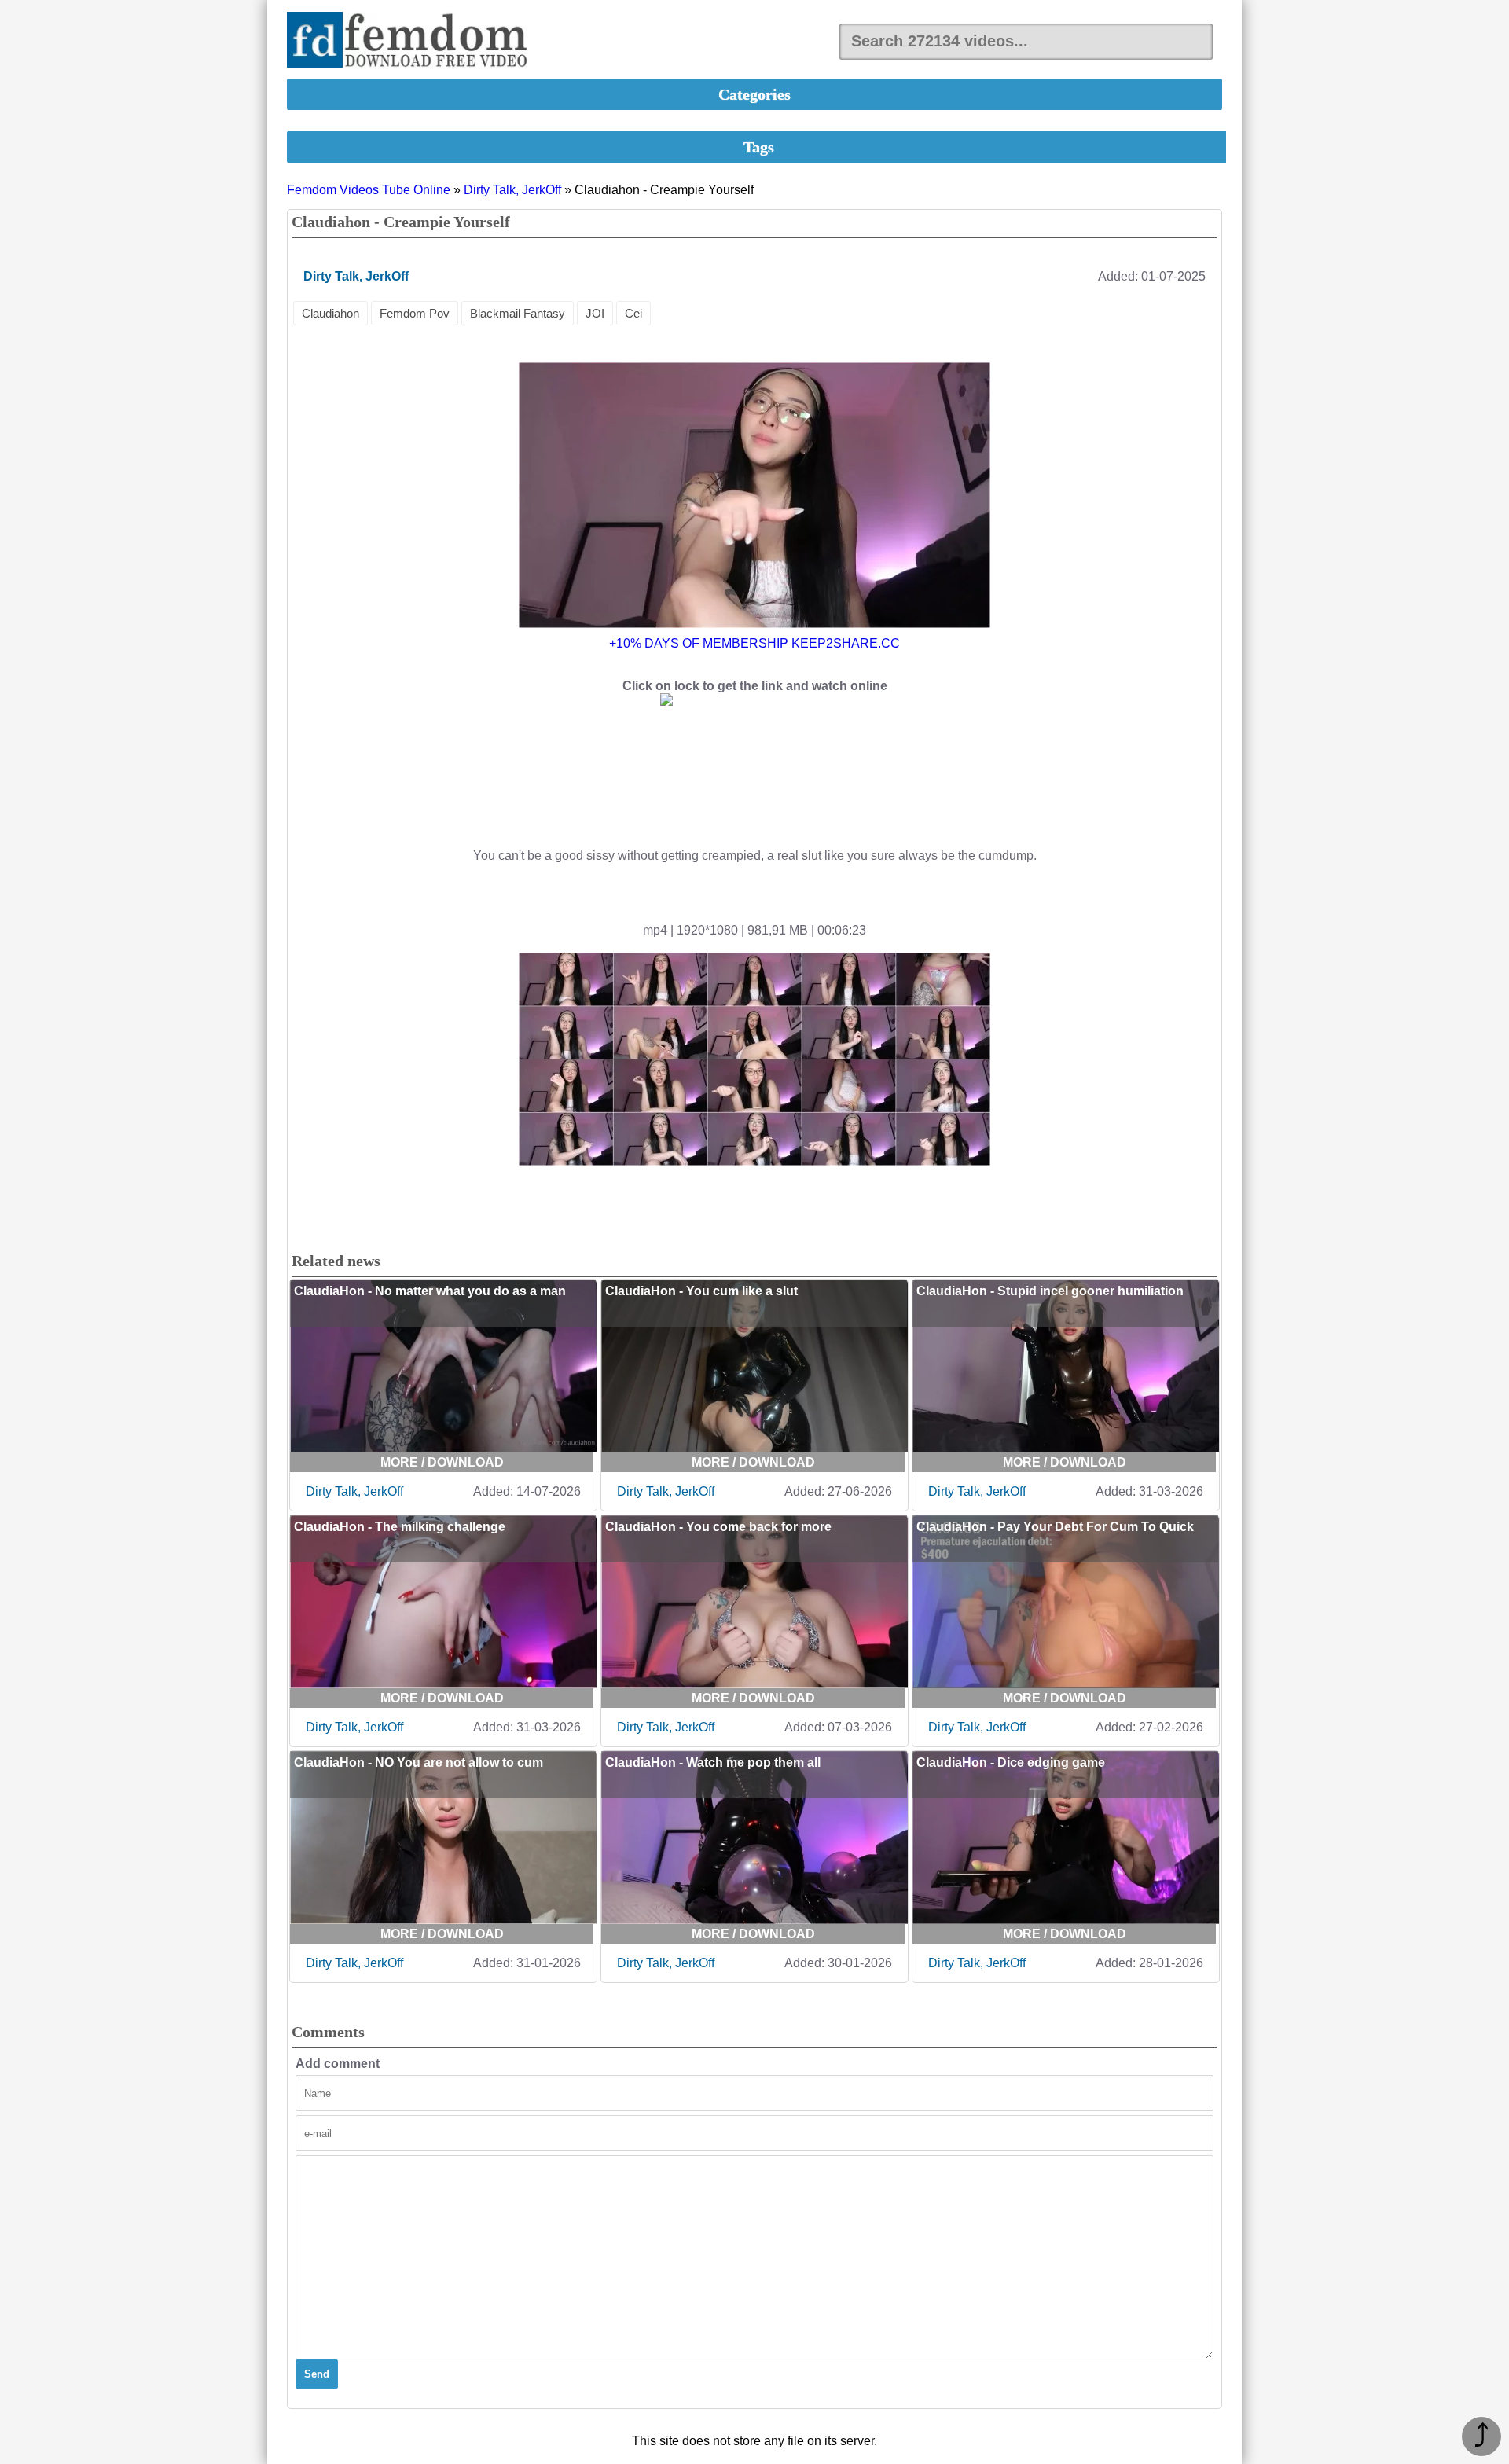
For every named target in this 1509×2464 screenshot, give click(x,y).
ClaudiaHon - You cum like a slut (701, 1291)
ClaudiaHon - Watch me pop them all (713, 1763)
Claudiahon (330, 313)
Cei (633, 313)
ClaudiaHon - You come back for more (718, 1527)
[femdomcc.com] (412, 41)
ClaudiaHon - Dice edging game (1011, 1763)
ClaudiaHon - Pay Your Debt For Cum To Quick (1055, 1527)
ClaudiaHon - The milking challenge (400, 1527)
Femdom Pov (415, 313)
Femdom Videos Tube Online (369, 190)
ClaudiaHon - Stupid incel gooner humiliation (1050, 1291)
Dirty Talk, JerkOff (512, 190)
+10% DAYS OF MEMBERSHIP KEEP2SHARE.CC (754, 643)
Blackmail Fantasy (518, 313)
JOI (595, 313)
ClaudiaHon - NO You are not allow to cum (419, 1763)
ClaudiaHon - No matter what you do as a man (430, 1291)
